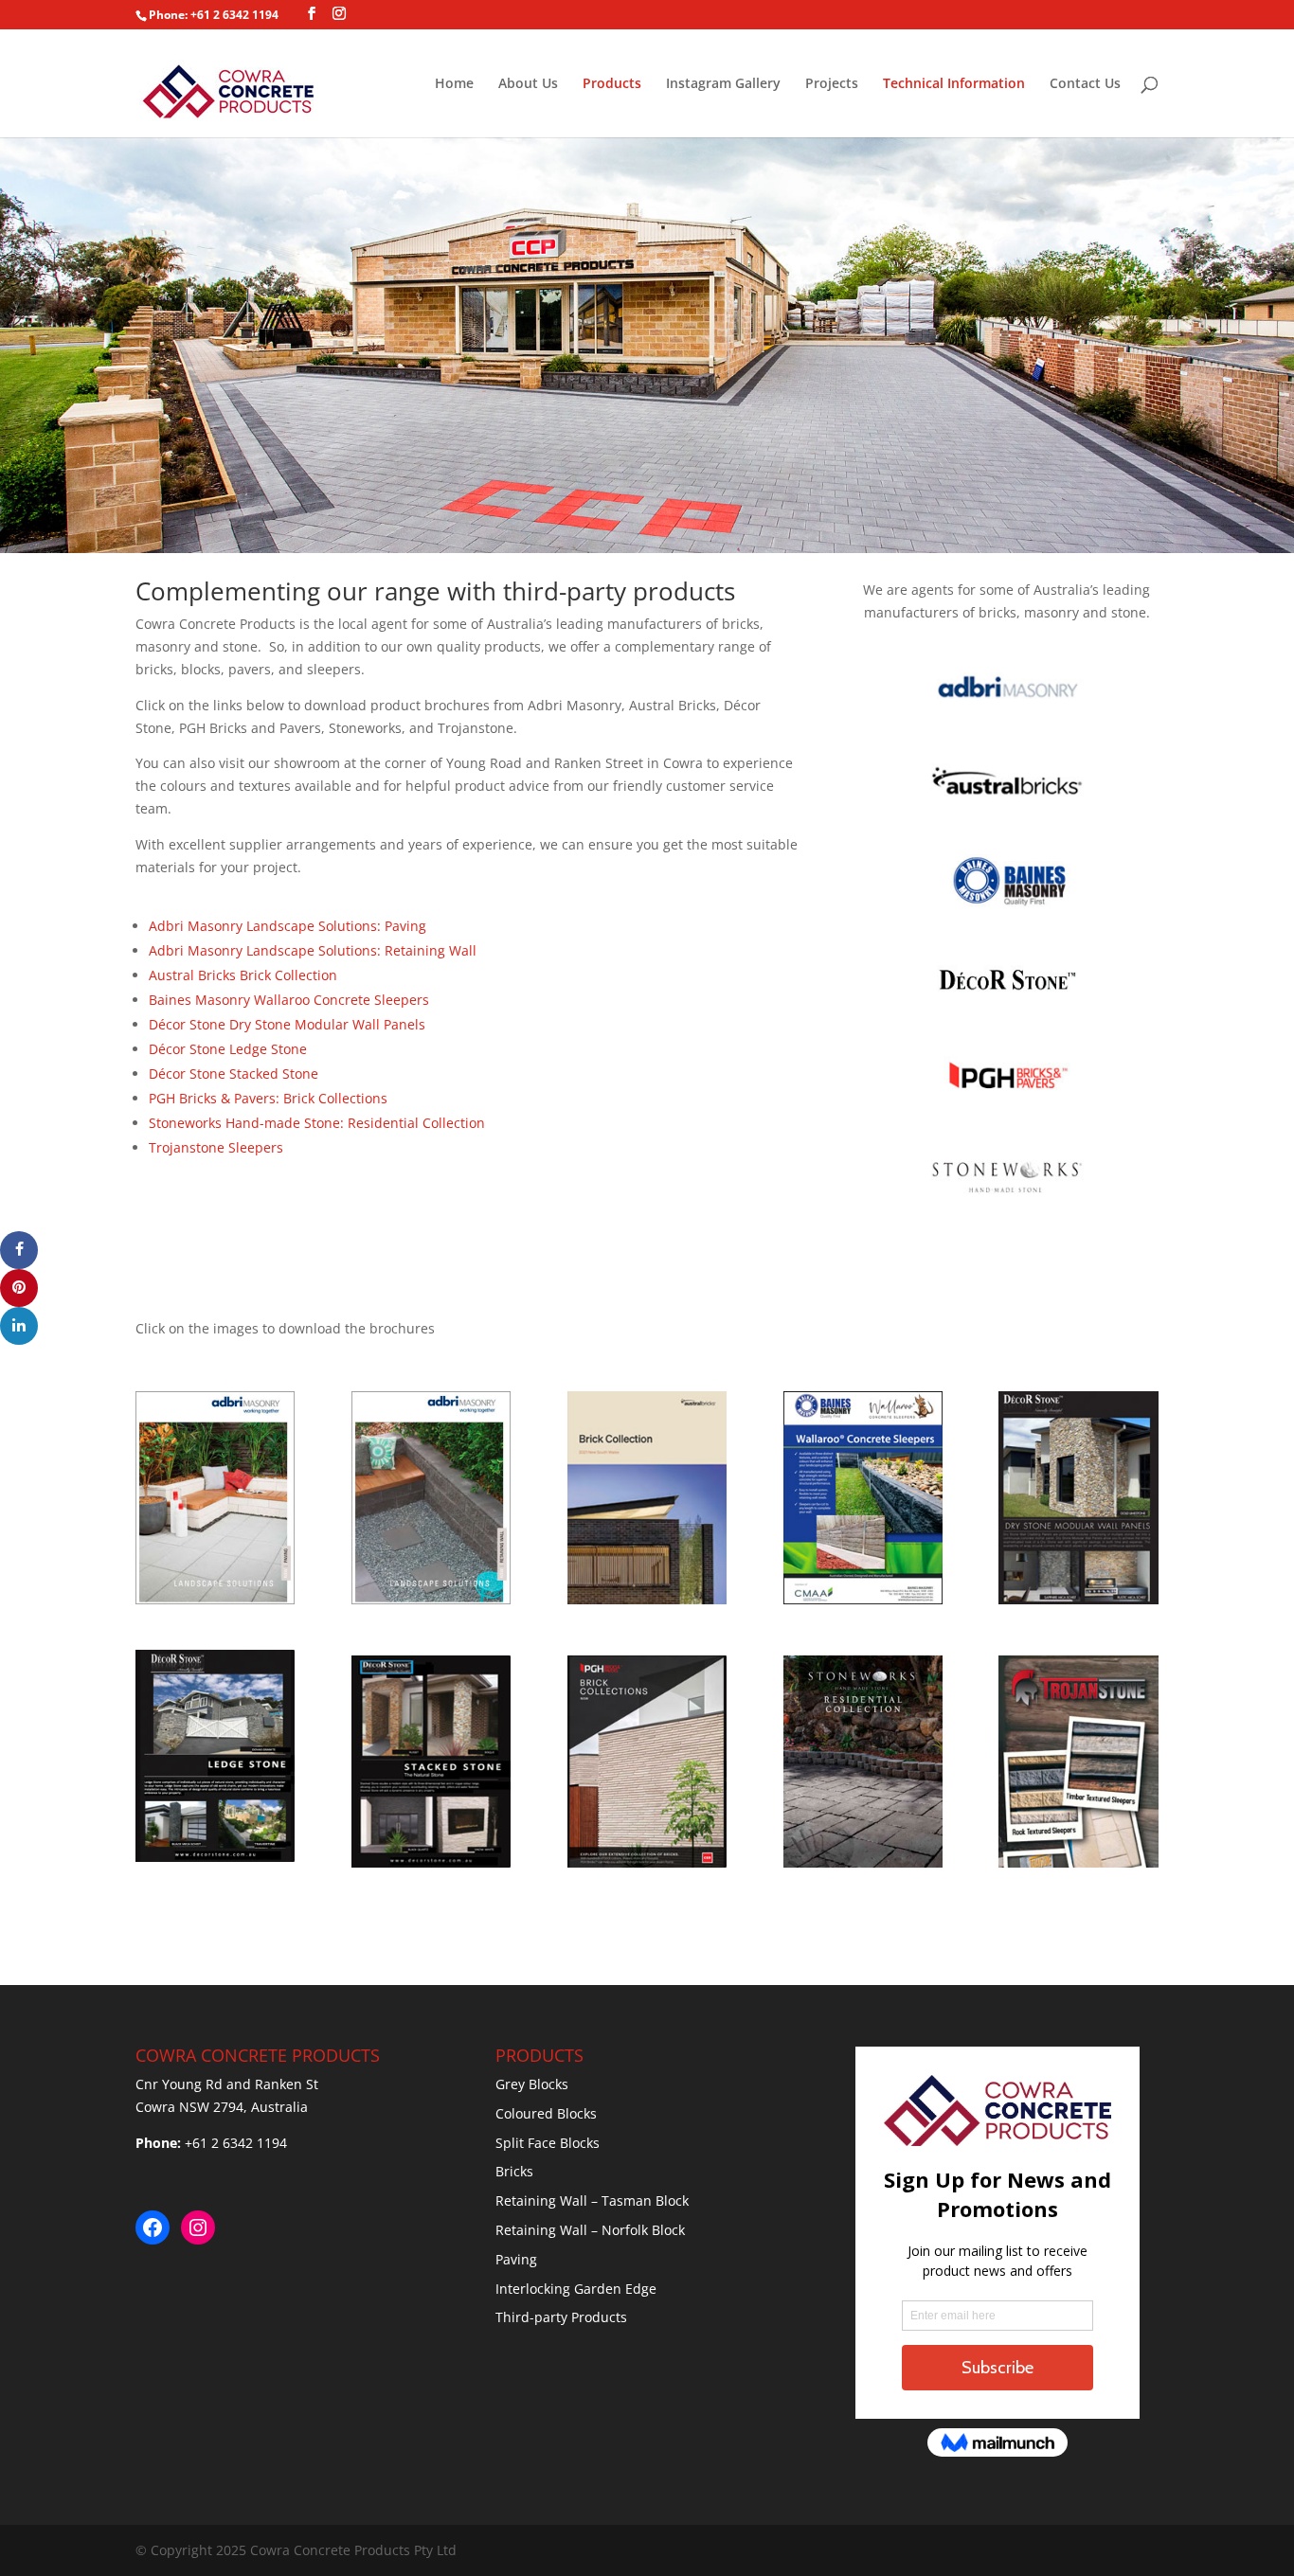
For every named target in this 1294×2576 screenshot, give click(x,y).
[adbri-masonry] (1007, 714)
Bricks (514, 2171)
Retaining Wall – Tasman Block (592, 2200)
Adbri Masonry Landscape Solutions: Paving (288, 926)
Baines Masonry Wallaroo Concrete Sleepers (289, 1000)
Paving (516, 2259)
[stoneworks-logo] (1007, 1202)
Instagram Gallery (723, 84)
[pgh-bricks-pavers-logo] (1007, 1105)
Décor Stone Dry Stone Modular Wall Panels (287, 1024)
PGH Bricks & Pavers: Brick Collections (268, 1098)
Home (454, 84)
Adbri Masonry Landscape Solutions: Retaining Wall (313, 950)
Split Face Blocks (548, 2143)
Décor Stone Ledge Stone (228, 1049)
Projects (832, 84)
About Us (528, 84)
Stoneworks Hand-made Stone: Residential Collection (317, 1123)
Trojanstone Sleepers (216, 1147)
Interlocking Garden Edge (576, 2289)
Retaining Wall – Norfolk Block (590, 2230)
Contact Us (1085, 84)
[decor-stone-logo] (1007, 1006)
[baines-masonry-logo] (1007, 909)
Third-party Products (561, 2317)
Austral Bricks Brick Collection (243, 975)
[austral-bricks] (1007, 811)
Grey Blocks (532, 2084)
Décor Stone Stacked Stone (234, 1073)
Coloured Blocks (546, 2113)
